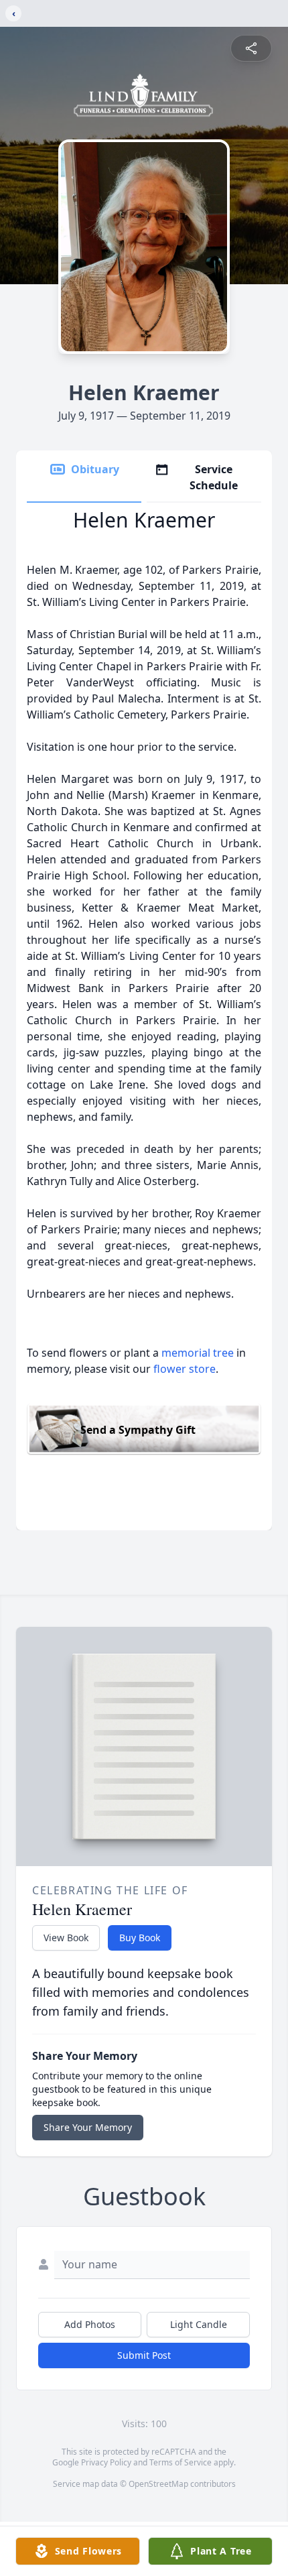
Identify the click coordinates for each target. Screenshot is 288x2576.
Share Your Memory (88, 2127)
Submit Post (144, 2355)
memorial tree (198, 1353)
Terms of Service (181, 2462)
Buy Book (140, 1938)
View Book (66, 1938)
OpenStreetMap (158, 2484)
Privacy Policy (106, 2462)
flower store (185, 1369)
